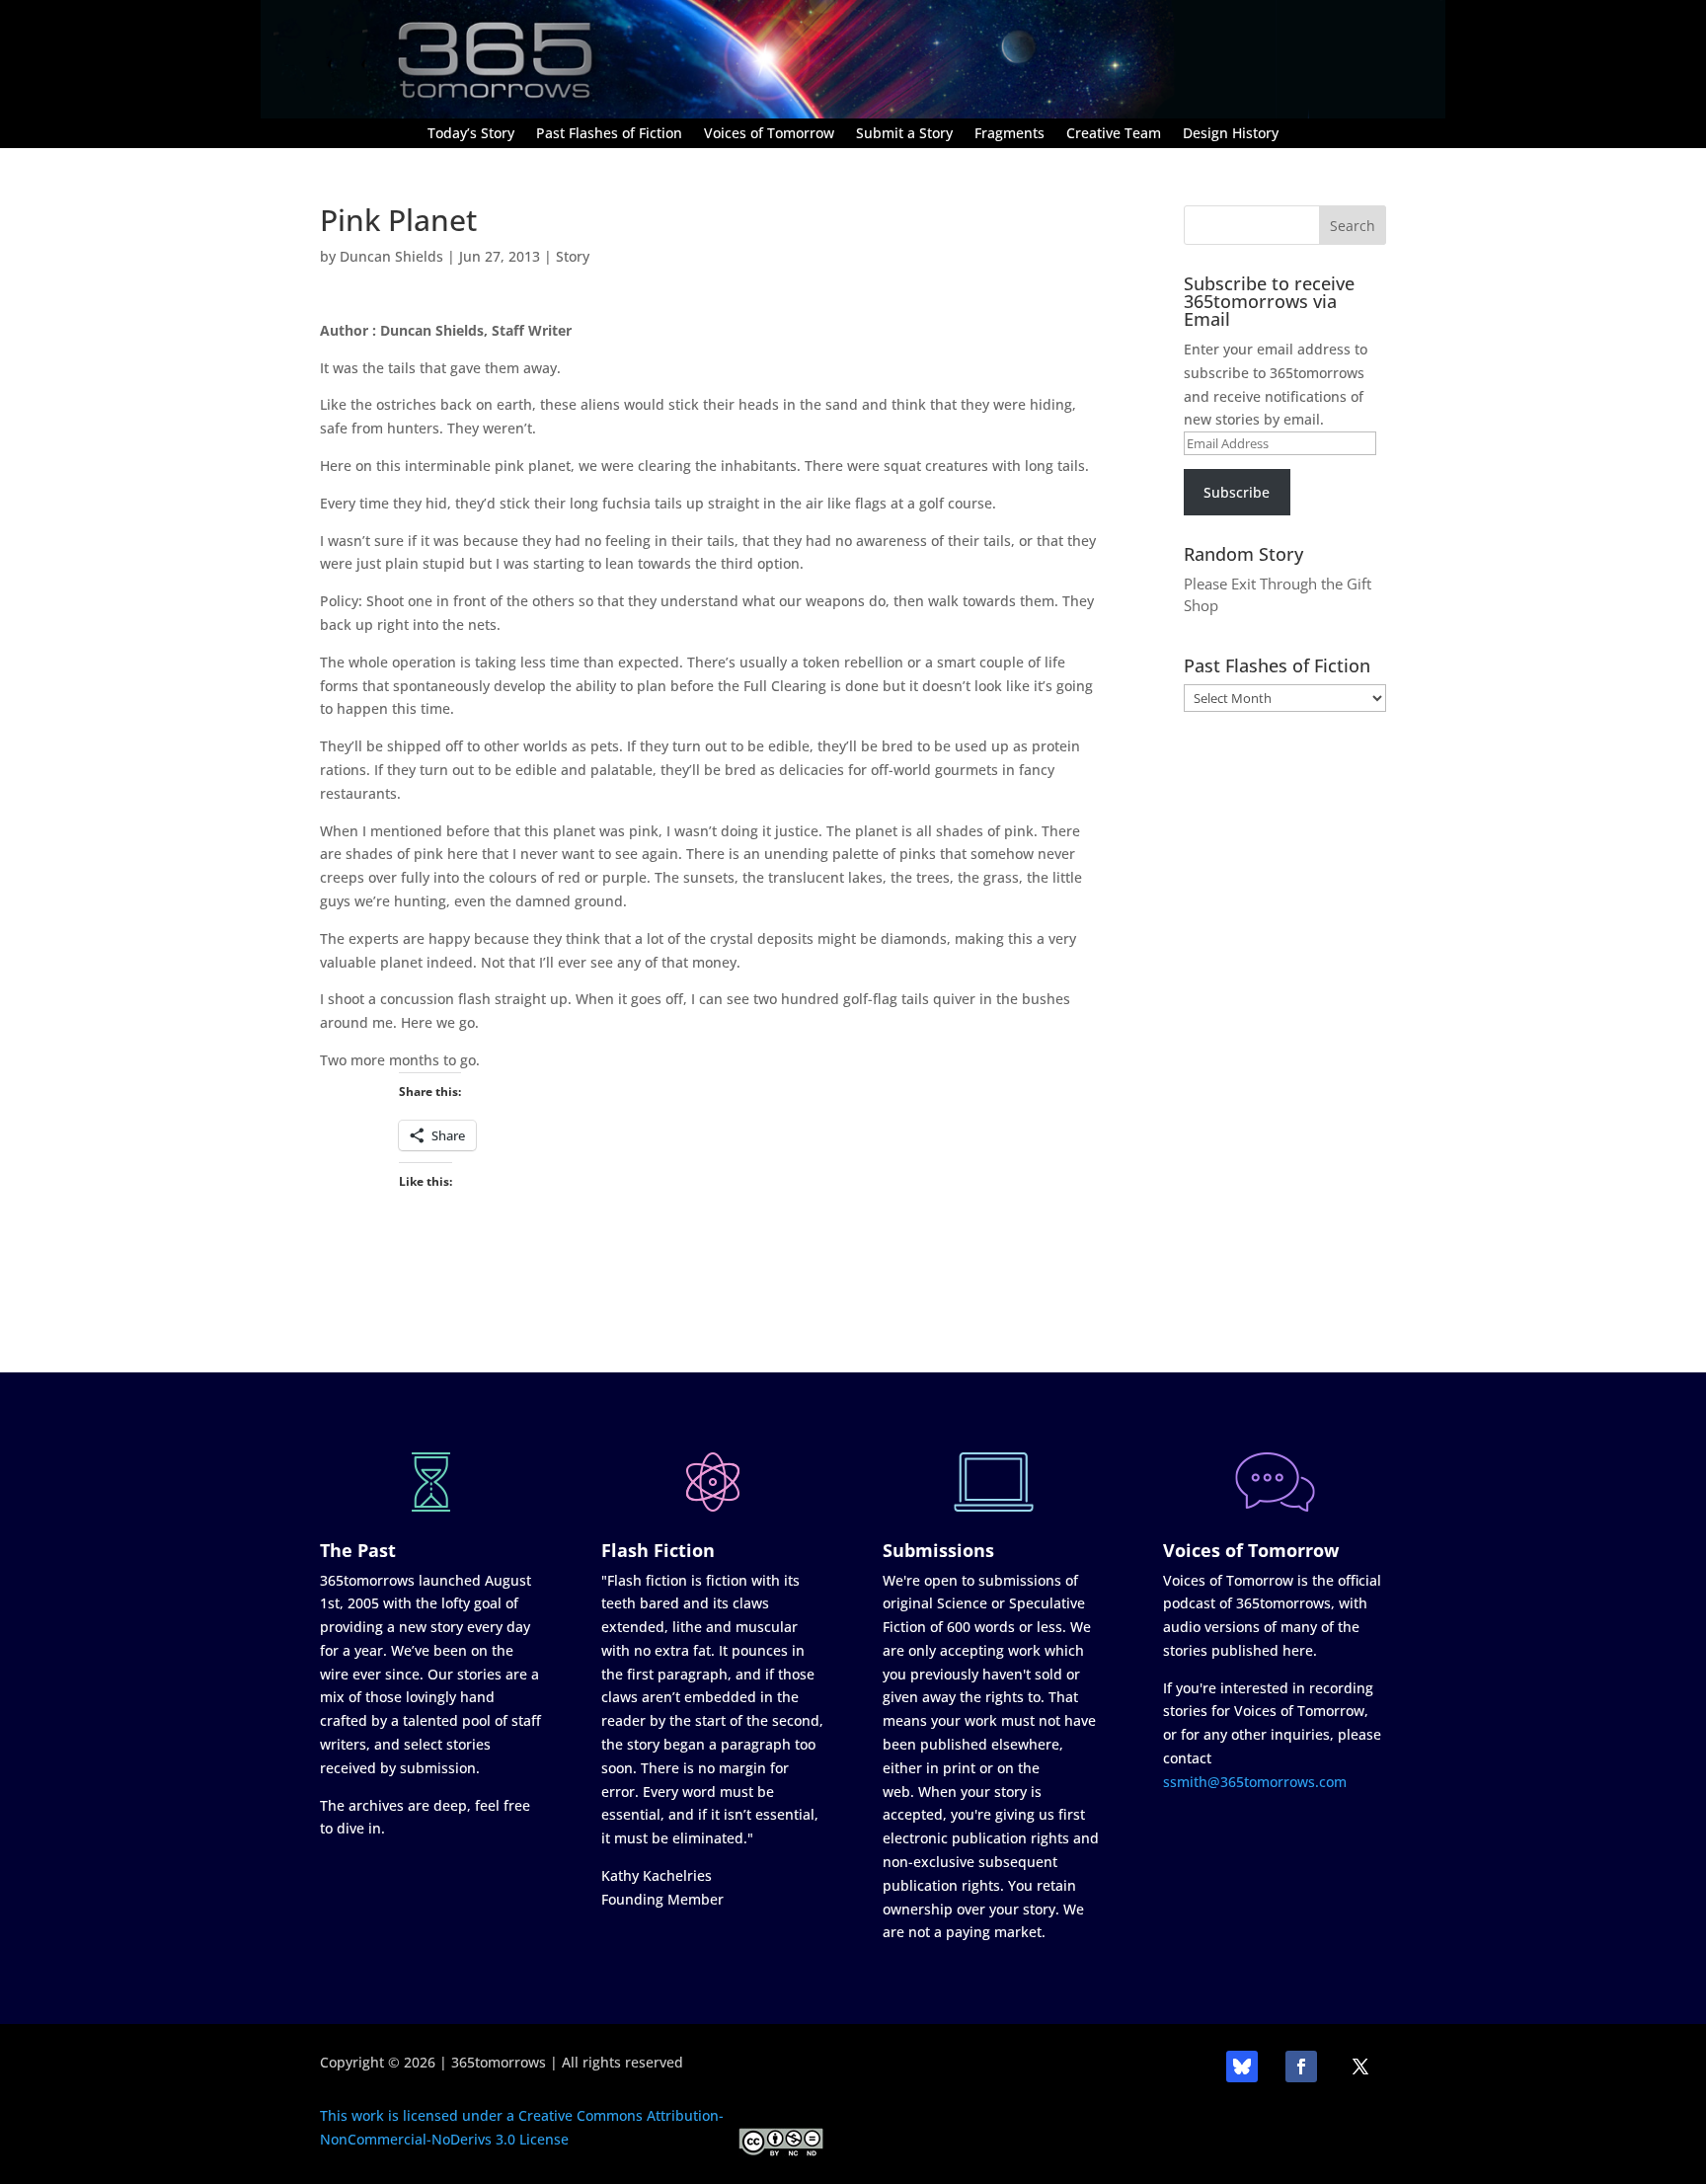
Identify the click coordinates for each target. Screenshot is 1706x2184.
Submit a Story (904, 134)
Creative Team (1114, 134)
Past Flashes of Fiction (609, 134)
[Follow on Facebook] (1301, 2067)
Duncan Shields (391, 256)
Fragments (1009, 134)
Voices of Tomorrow (769, 134)
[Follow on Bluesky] (1242, 2067)
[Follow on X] (1360, 2067)
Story (573, 256)
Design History (1231, 134)
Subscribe (1237, 492)
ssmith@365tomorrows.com (1255, 1782)
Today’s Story (471, 134)
